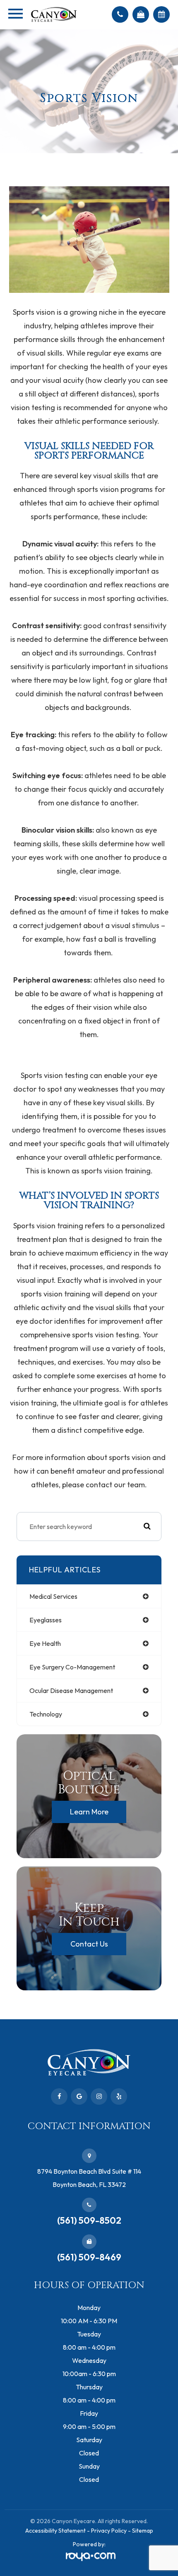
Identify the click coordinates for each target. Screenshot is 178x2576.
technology (46, 1714)
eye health (45, 1643)
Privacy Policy (109, 2531)
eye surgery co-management (72, 1667)
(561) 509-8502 (89, 2220)
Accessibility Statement (55, 2531)
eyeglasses (46, 1620)
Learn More (89, 1812)
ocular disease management (71, 1690)
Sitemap (143, 2531)
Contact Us (89, 1944)
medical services (53, 1596)
